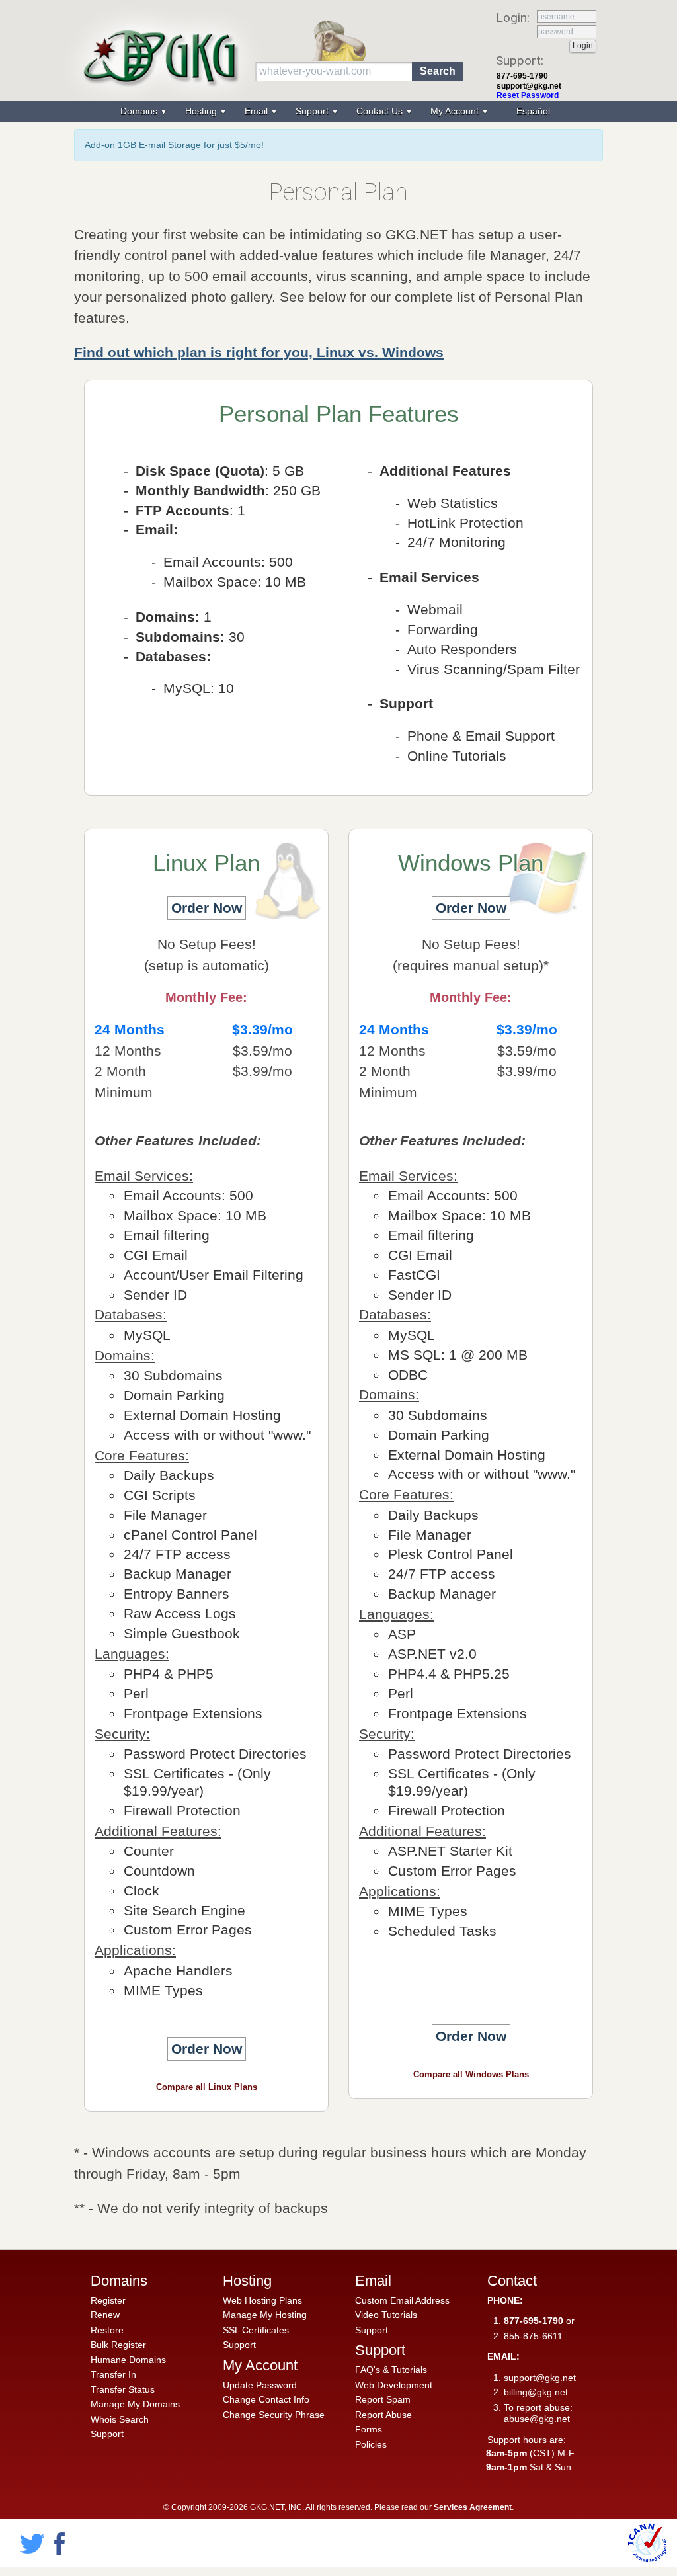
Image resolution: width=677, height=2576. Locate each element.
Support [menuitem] (313, 111)
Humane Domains (128, 2360)
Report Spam (383, 2399)
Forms (369, 2429)
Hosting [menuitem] (202, 111)
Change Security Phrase (274, 2415)
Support (107, 2434)
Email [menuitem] (258, 111)
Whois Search (120, 2419)
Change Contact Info (266, 2399)
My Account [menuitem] (456, 111)
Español (533, 111)
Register (108, 2300)
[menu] (338, 111)
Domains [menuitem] (140, 111)
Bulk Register (118, 2345)
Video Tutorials (386, 2315)
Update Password (260, 2385)
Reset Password (528, 95)
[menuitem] (532, 111)
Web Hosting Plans (262, 2300)
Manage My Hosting (265, 2315)
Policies (371, 2444)
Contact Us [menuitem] (381, 111)
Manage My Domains (135, 2404)
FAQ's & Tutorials (391, 2370)
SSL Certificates (256, 2330)
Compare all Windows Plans (471, 2074)
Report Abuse (383, 2415)
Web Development (394, 2385)
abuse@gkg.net (537, 2419)
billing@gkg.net (536, 2392)
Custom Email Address (402, 2300)
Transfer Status (123, 2389)
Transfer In (113, 2374)
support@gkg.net (529, 86)
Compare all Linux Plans (207, 2087)
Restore (107, 2330)
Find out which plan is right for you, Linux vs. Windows (259, 352)
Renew (105, 2315)
